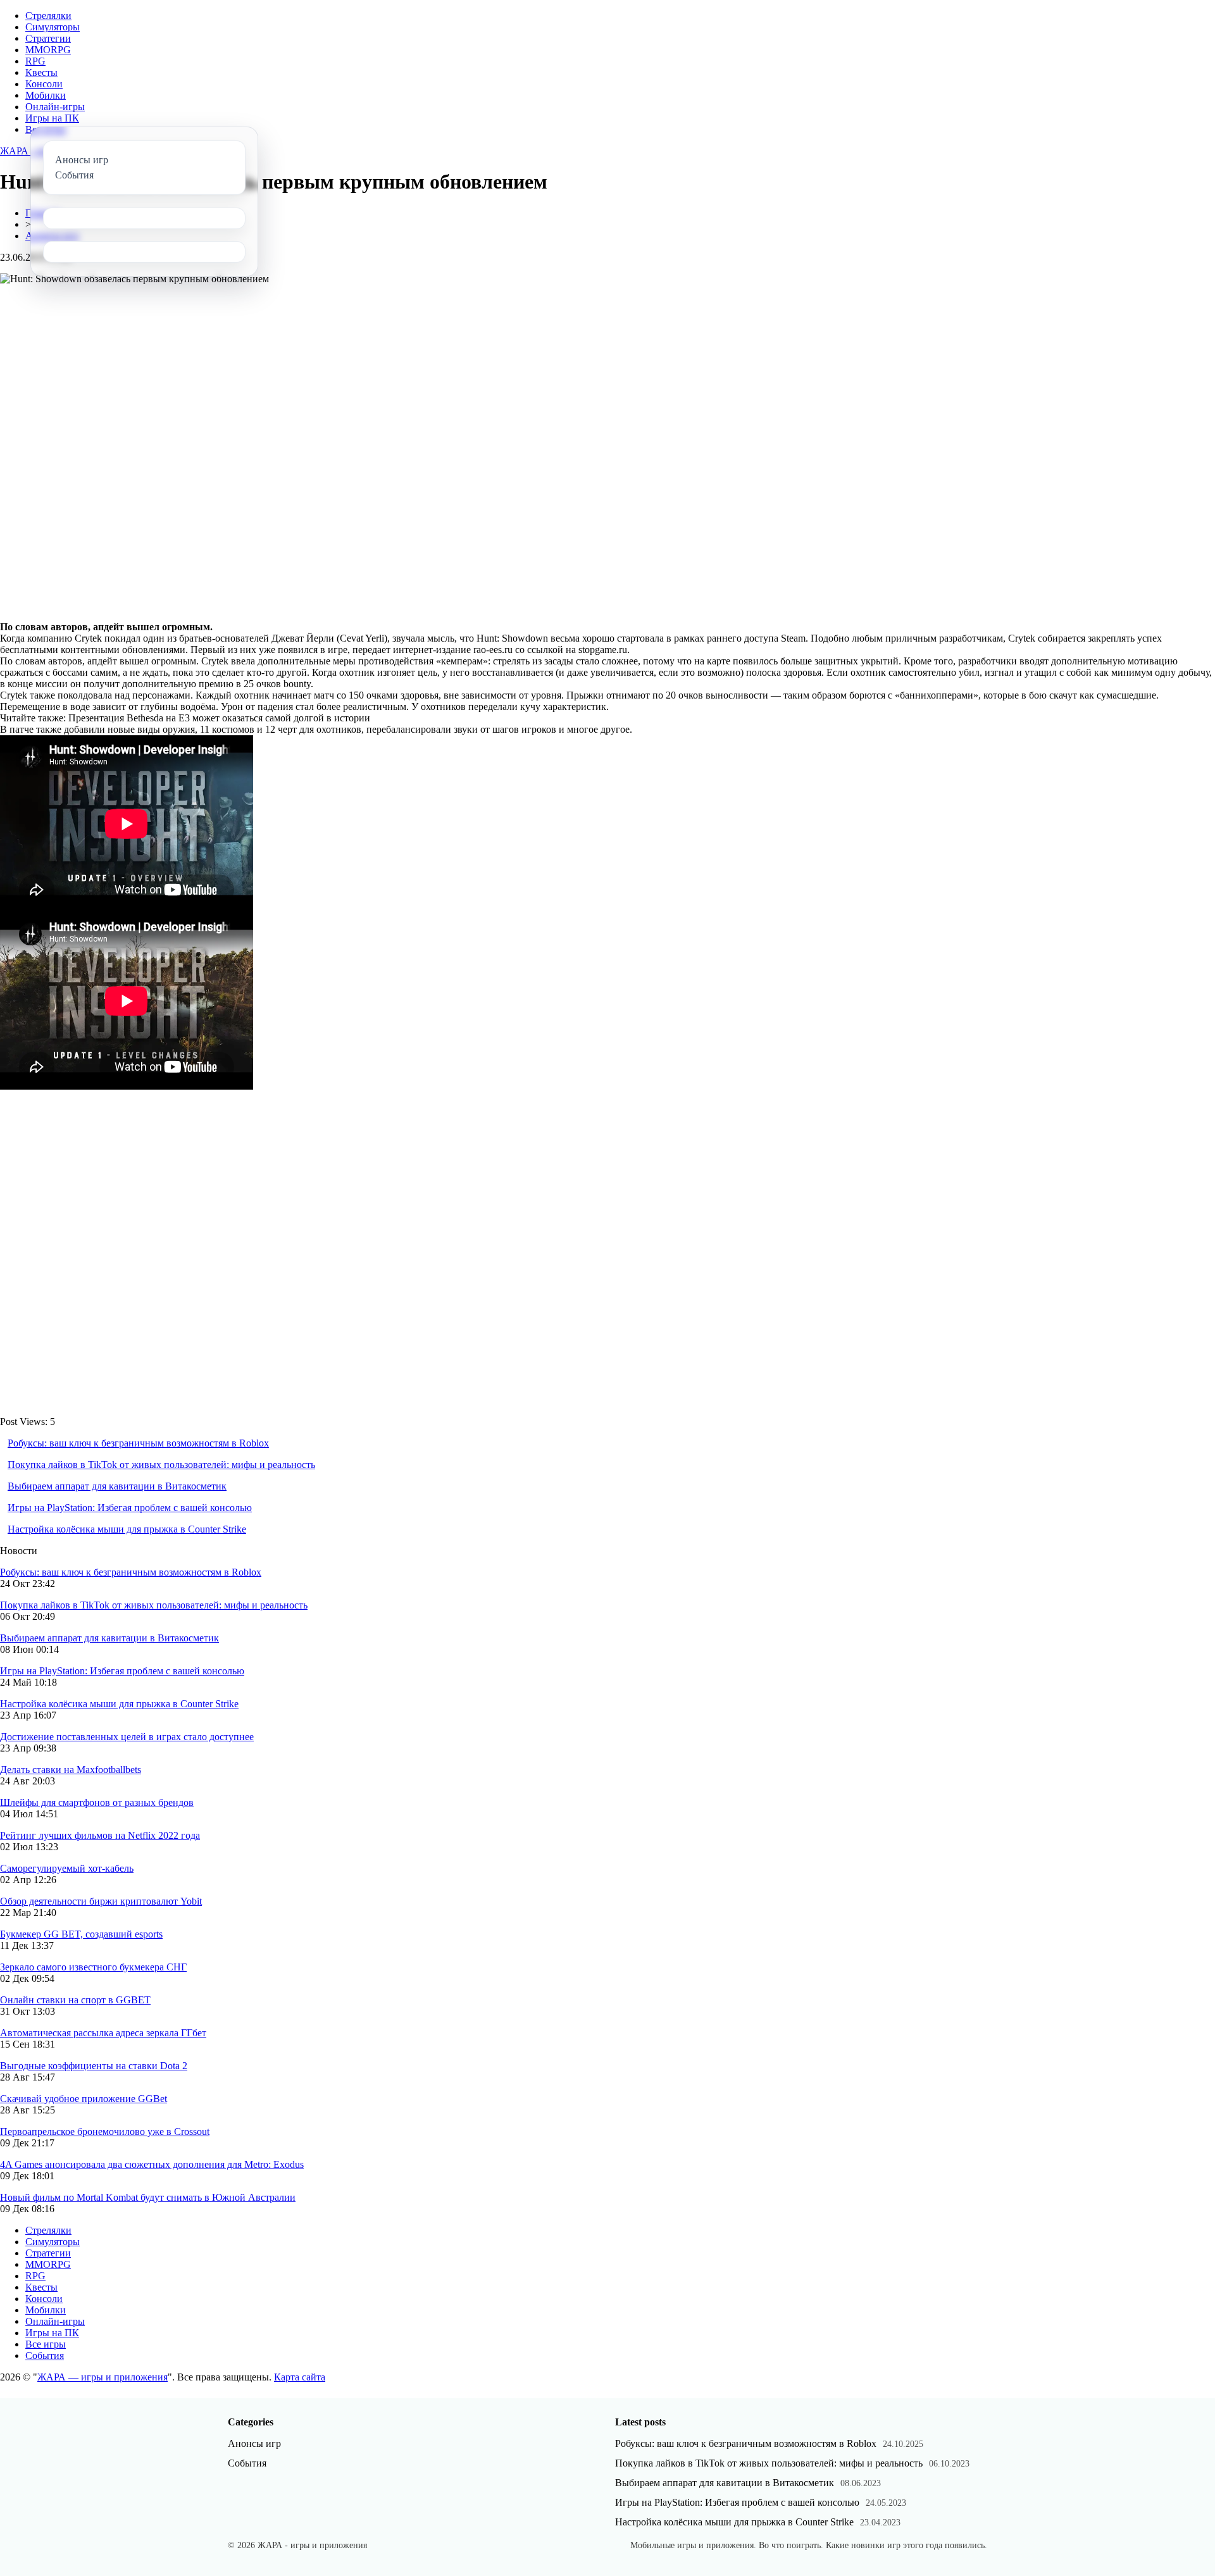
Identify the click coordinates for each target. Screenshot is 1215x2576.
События (45, 2355)
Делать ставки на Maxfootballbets (71, 1770)
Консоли (44, 84)
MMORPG (48, 50)
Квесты (41, 72)
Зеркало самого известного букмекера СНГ (93, 1967)
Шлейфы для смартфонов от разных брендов (97, 1802)
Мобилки (46, 95)
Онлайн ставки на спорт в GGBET (75, 2000)
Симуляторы (53, 27)
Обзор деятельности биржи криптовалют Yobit (101, 1901)
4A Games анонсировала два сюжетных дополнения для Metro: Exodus (152, 2164)
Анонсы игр (254, 2443)
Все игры (46, 2344)
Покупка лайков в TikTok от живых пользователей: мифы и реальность (161, 1465)
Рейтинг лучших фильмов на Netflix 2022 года (100, 1835)
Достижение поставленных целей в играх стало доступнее (127, 1737)
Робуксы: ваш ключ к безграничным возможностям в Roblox (138, 1443)
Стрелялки (48, 16)
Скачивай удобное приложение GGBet (84, 2099)
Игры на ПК (52, 118)
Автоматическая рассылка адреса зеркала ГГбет (103, 2033)
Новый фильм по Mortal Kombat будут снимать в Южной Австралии (148, 2197)
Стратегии (48, 38)
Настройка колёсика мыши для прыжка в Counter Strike (127, 1529)
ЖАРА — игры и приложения (103, 2377)
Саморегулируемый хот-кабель (67, 1868)
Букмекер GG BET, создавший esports (81, 1934)
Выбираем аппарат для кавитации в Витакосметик (117, 1486)
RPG (35, 61)
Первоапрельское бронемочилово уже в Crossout (105, 2131)
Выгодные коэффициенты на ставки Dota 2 (94, 2066)
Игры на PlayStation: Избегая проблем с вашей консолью (130, 1508)
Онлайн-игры (55, 107)
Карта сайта (300, 2377)
